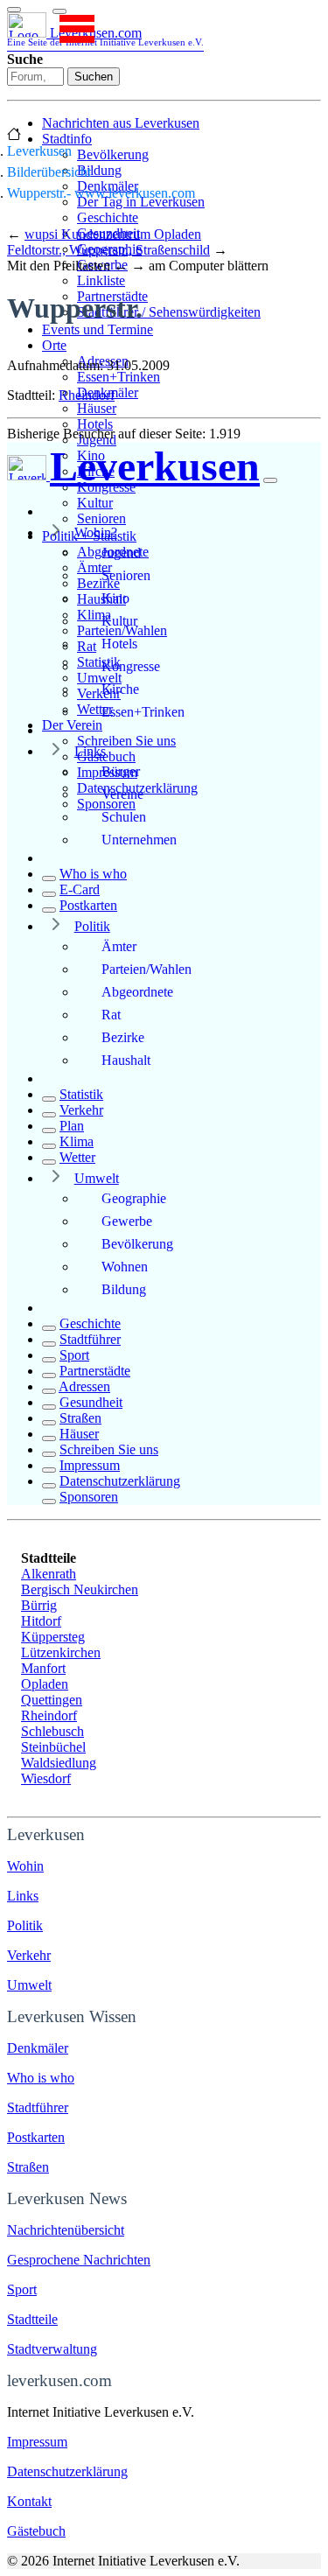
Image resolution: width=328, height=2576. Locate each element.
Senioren (101, 518)
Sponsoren (89, 1497)
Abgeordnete (137, 992)
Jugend (97, 440)
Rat (111, 1015)
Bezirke (123, 1037)
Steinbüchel (53, 1747)
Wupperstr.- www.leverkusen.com (101, 193)
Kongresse (131, 666)
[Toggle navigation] (14, 10)
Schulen (124, 817)
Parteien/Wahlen (147, 969)
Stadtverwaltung (52, 2349)
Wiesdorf (46, 1778)
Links (90, 751)
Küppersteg (53, 1637)
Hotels (95, 424)
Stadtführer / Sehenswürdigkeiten (169, 312)
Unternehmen (139, 840)
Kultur (95, 503)
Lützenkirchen (61, 1652)
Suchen (94, 77)
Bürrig (39, 1605)
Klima (77, 1141)
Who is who (93, 874)
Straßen (80, 1418)
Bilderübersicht (49, 172)
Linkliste (101, 280)
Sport (74, 1355)
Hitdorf (41, 1621)
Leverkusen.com (105, 36)
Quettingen (52, 1700)
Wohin (25, 1866)
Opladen (45, 1684)
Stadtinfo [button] (67, 139)
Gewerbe (127, 1221)
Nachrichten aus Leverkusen (121, 123)
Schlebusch (52, 1731)
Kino (115, 598)
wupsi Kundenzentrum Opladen (113, 234)
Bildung (99, 170)
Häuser (97, 408)
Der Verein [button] (72, 725)
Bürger (121, 771)
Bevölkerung (113, 154)
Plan (72, 1126)
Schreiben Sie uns (126, 741)
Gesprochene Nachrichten (79, 2260)
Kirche (120, 689)
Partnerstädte (95, 1371)
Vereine (122, 794)
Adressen (84, 1386)
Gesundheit (91, 1402)
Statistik (81, 1094)
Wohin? (96, 532)
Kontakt (29, 2501)
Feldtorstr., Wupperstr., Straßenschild (108, 250)
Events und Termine (98, 329)
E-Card (80, 889)
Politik (92, 926)
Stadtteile (32, 2319)
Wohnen (125, 1267)
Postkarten (88, 905)
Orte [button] (54, 345)
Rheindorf (87, 395)
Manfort (43, 1668)
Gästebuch (106, 756)
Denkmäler (38, 2048)
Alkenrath (49, 1574)
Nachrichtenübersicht (66, 2230)
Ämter (119, 946)
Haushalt (126, 1060)
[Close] (270, 480)
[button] (59, 11)
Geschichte (108, 217)
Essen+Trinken (119, 377)
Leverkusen (39, 151)
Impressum (90, 1465)
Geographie (134, 1198)
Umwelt (97, 1178)
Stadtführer (90, 1339)
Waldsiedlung (59, 1763)
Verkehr (81, 1110)
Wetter (77, 1157)
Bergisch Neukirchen (80, 1589)
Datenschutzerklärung (120, 1481)
